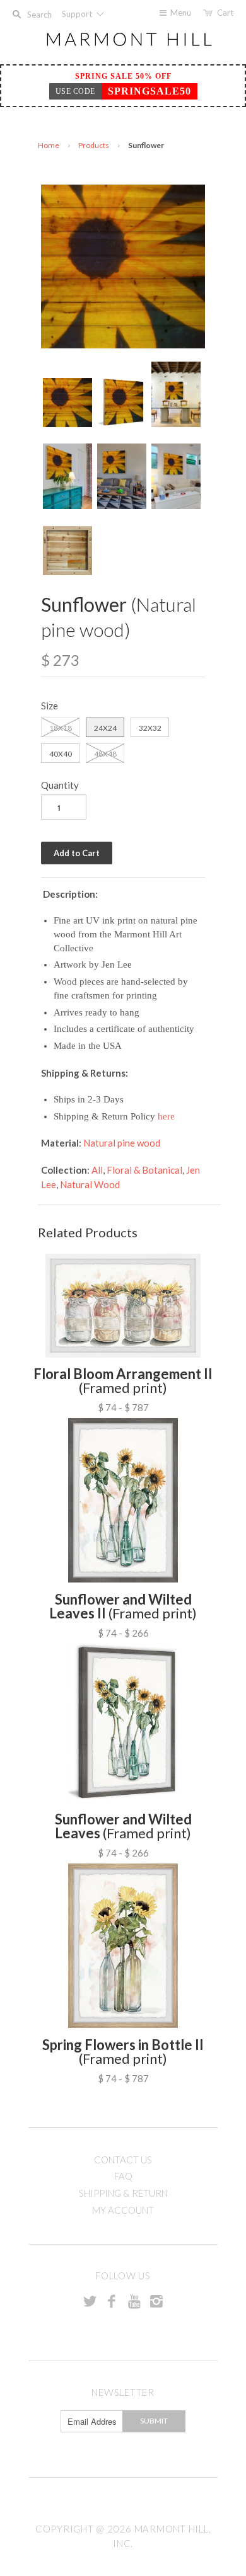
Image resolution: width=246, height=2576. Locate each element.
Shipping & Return (123, 2193)
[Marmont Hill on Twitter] (90, 2301)
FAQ (123, 2176)
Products (94, 145)
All (97, 1170)
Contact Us (123, 2160)
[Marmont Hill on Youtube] (134, 2301)
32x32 (150, 728)
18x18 (61, 728)
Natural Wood (90, 1184)
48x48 (105, 754)
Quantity (60, 785)
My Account (123, 2210)
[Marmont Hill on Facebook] (112, 2301)
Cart (225, 13)
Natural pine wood (122, 1143)
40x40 (61, 754)
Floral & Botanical (144, 1170)
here (166, 1116)
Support (78, 14)
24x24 (105, 728)
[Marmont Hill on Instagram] (156, 2301)
